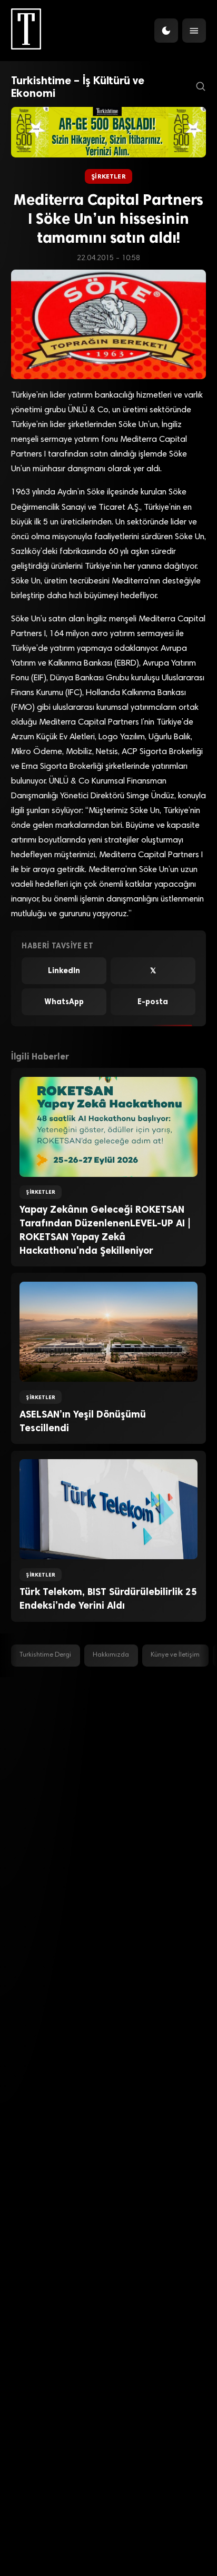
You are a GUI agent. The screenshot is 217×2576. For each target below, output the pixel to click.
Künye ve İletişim (175, 1655)
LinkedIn (64, 970)
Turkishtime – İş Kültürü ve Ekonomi (78, 87)
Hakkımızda (111, 1655)
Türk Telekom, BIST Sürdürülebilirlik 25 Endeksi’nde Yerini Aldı (108, 1599)
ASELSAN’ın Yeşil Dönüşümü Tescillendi (83, 1421)
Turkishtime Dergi (45, 1655)
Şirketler (108, 176)
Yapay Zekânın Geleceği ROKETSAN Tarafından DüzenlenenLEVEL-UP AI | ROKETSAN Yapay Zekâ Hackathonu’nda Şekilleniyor (105, 1230)
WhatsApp (64, 1002)
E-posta (153, 1002)
